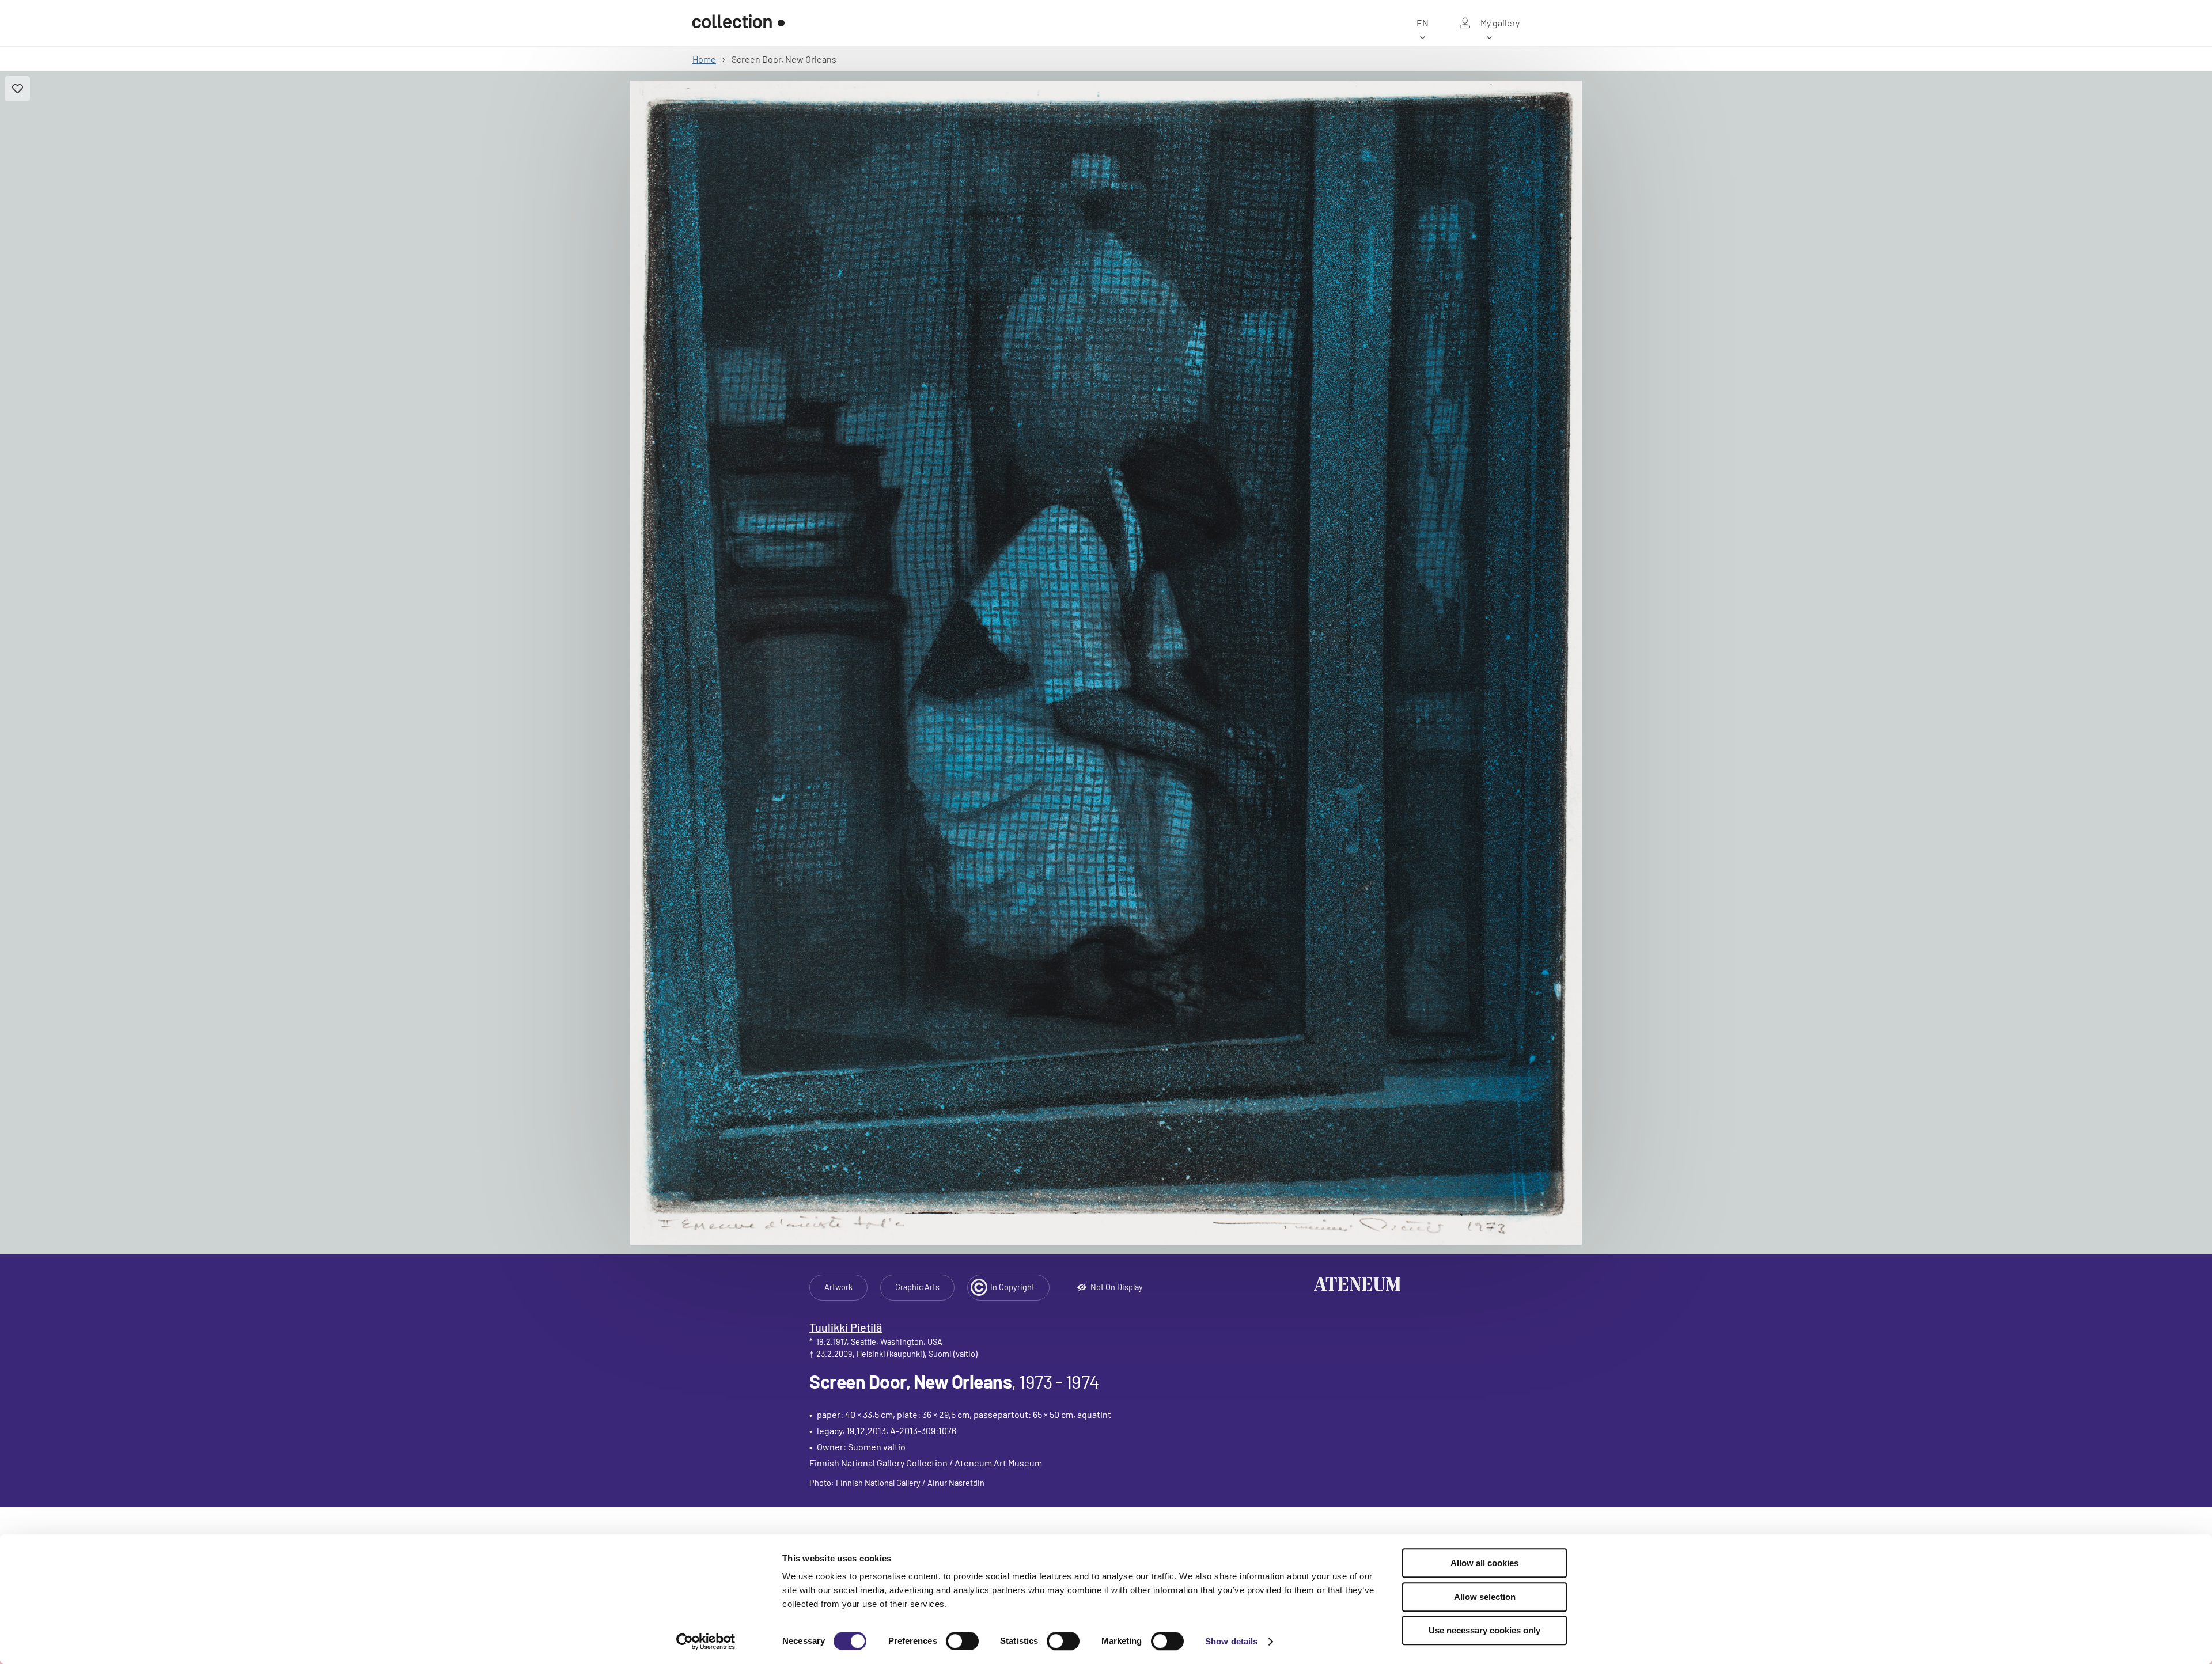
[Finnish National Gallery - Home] (738, 23)
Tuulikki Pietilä (846, 1327)
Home (704, 59)
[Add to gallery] (17, 89)
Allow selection (1485, 1597)
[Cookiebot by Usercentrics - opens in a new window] (706, 1642)
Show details (1231, 1641)
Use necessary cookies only (1484, 1630)
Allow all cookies (1484, 1563)
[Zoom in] (1106, 663)
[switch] (962, 1641)
